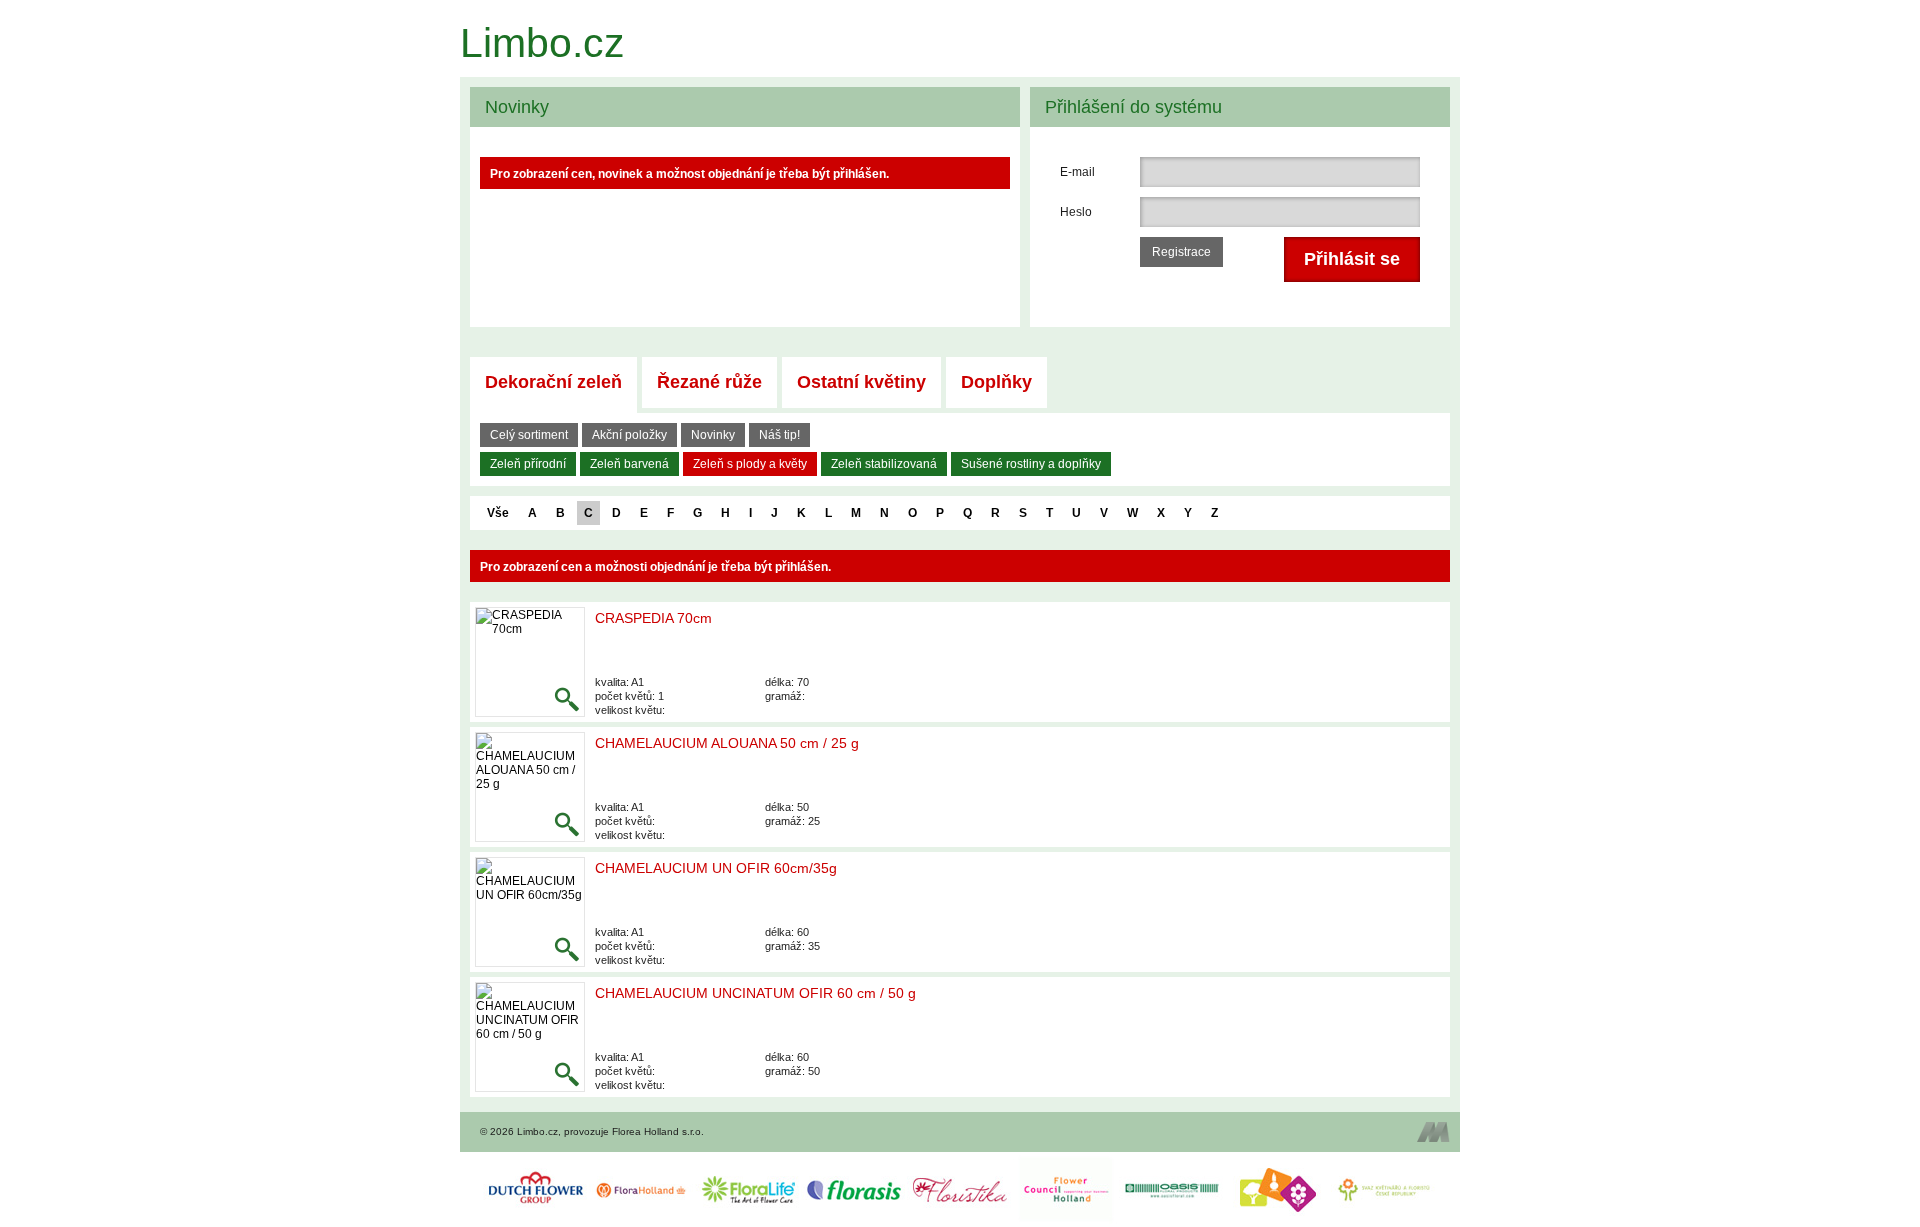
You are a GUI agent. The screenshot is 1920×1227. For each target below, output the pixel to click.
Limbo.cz (542, 43)
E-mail (1077, 172)
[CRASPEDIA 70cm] (530, 662)
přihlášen (801, 567)
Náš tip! (779, 435)
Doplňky (996, 382)
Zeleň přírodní (528, 464)
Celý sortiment (529, 435)
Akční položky (629, 435)
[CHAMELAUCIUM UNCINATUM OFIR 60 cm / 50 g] (530, 1037)
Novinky (713, 435)
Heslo (1076, 212)
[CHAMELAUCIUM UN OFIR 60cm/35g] (530, 912)
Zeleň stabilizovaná (884, 464)
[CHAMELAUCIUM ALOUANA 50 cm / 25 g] (530, 787)
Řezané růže (709, 382)
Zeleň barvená (629, 464)
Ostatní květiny (861, 382)
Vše (498, 513)
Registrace (1181, 252)
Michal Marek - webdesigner (1433, 1132)
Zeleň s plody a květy (750, 464)
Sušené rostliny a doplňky (1031, 464)
